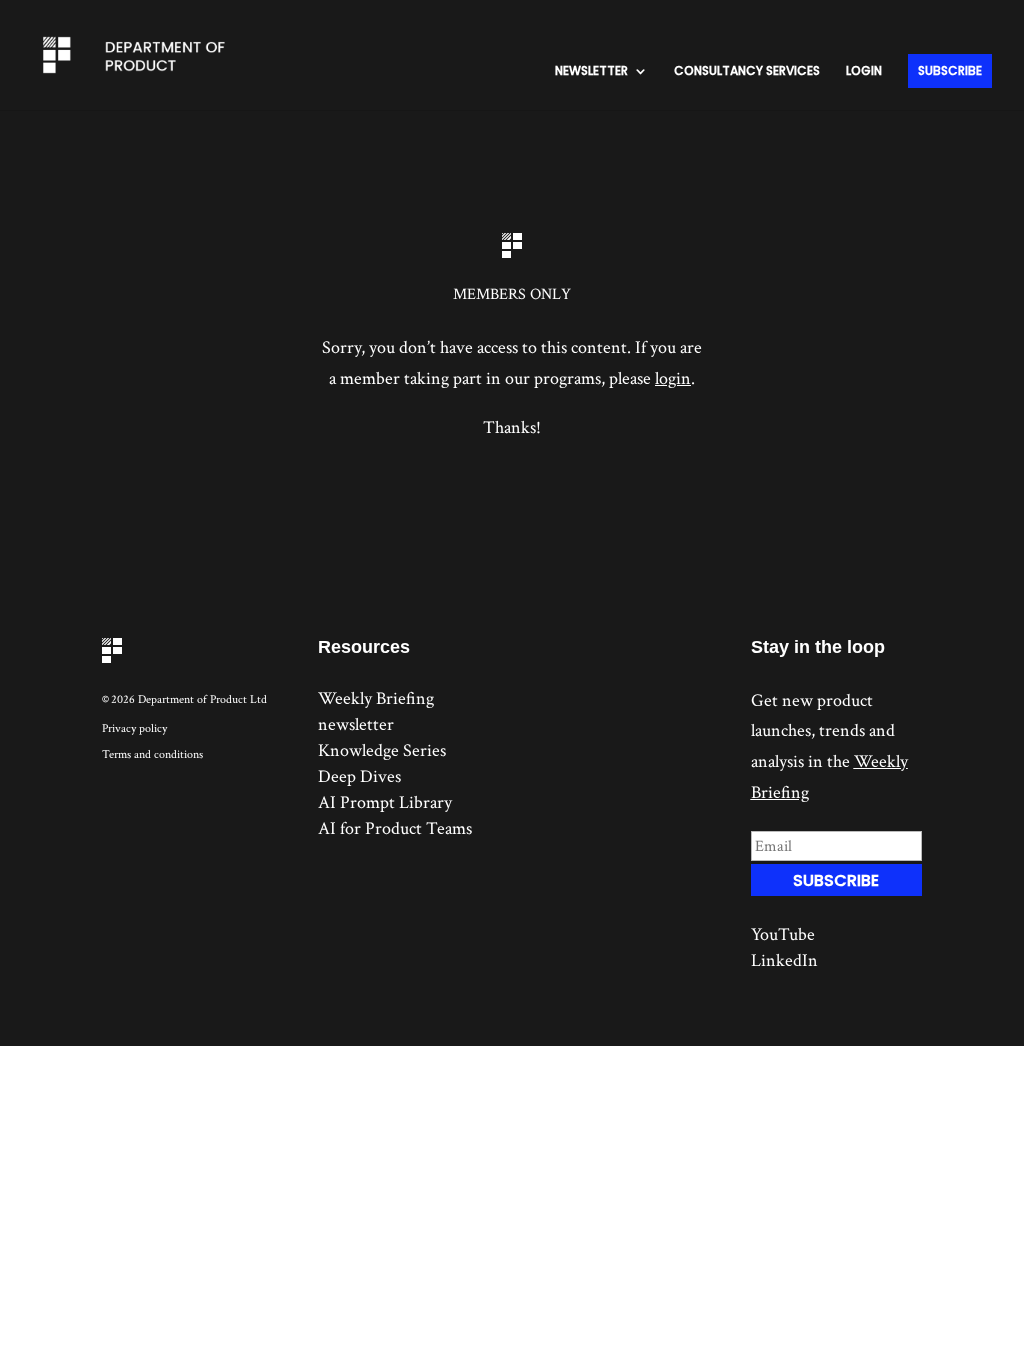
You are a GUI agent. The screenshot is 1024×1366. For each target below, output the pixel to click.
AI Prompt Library (385, 802)
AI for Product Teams (395, 828)
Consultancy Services (747, 71)
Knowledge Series (382, 750)
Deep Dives (359, 776)
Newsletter (591, 71)
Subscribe (950, 70)
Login (864, 71)
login (673, 378)
